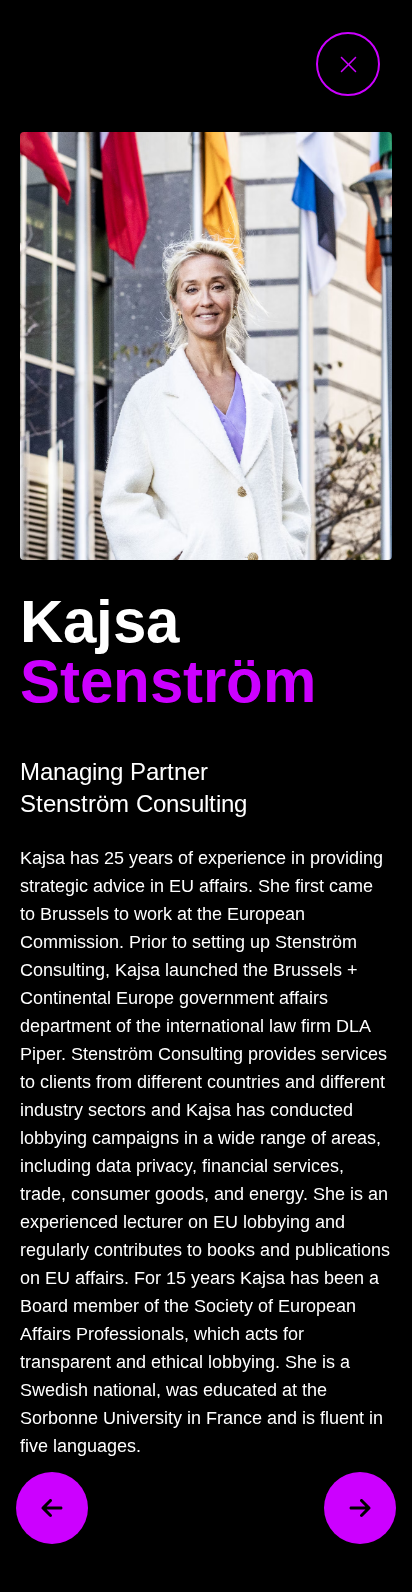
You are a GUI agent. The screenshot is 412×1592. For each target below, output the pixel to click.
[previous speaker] (52, 1508)
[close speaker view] (348, 64)
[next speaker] (360, 1508)
